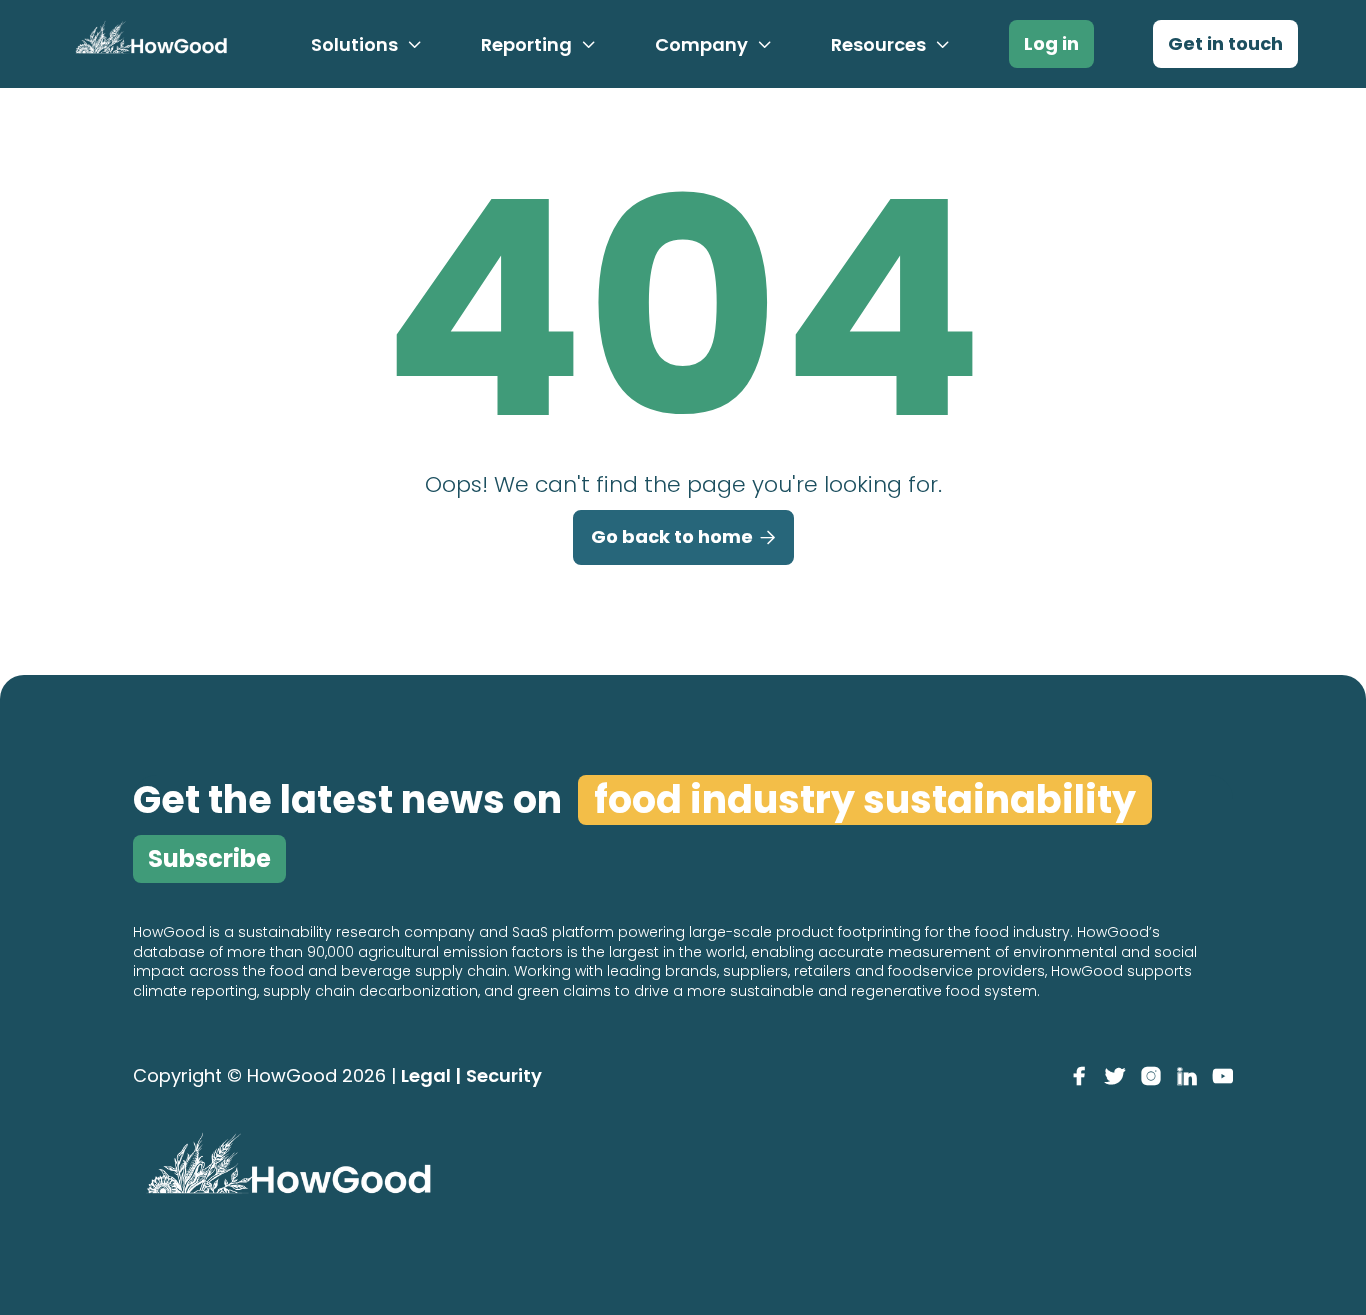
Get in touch (1225, 43)
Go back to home (683, 536)
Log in (1051, 43)
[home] (148, 44)
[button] (367, 45)
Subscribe (209, 858)
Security (504, 1075)
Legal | (431, 1075)
